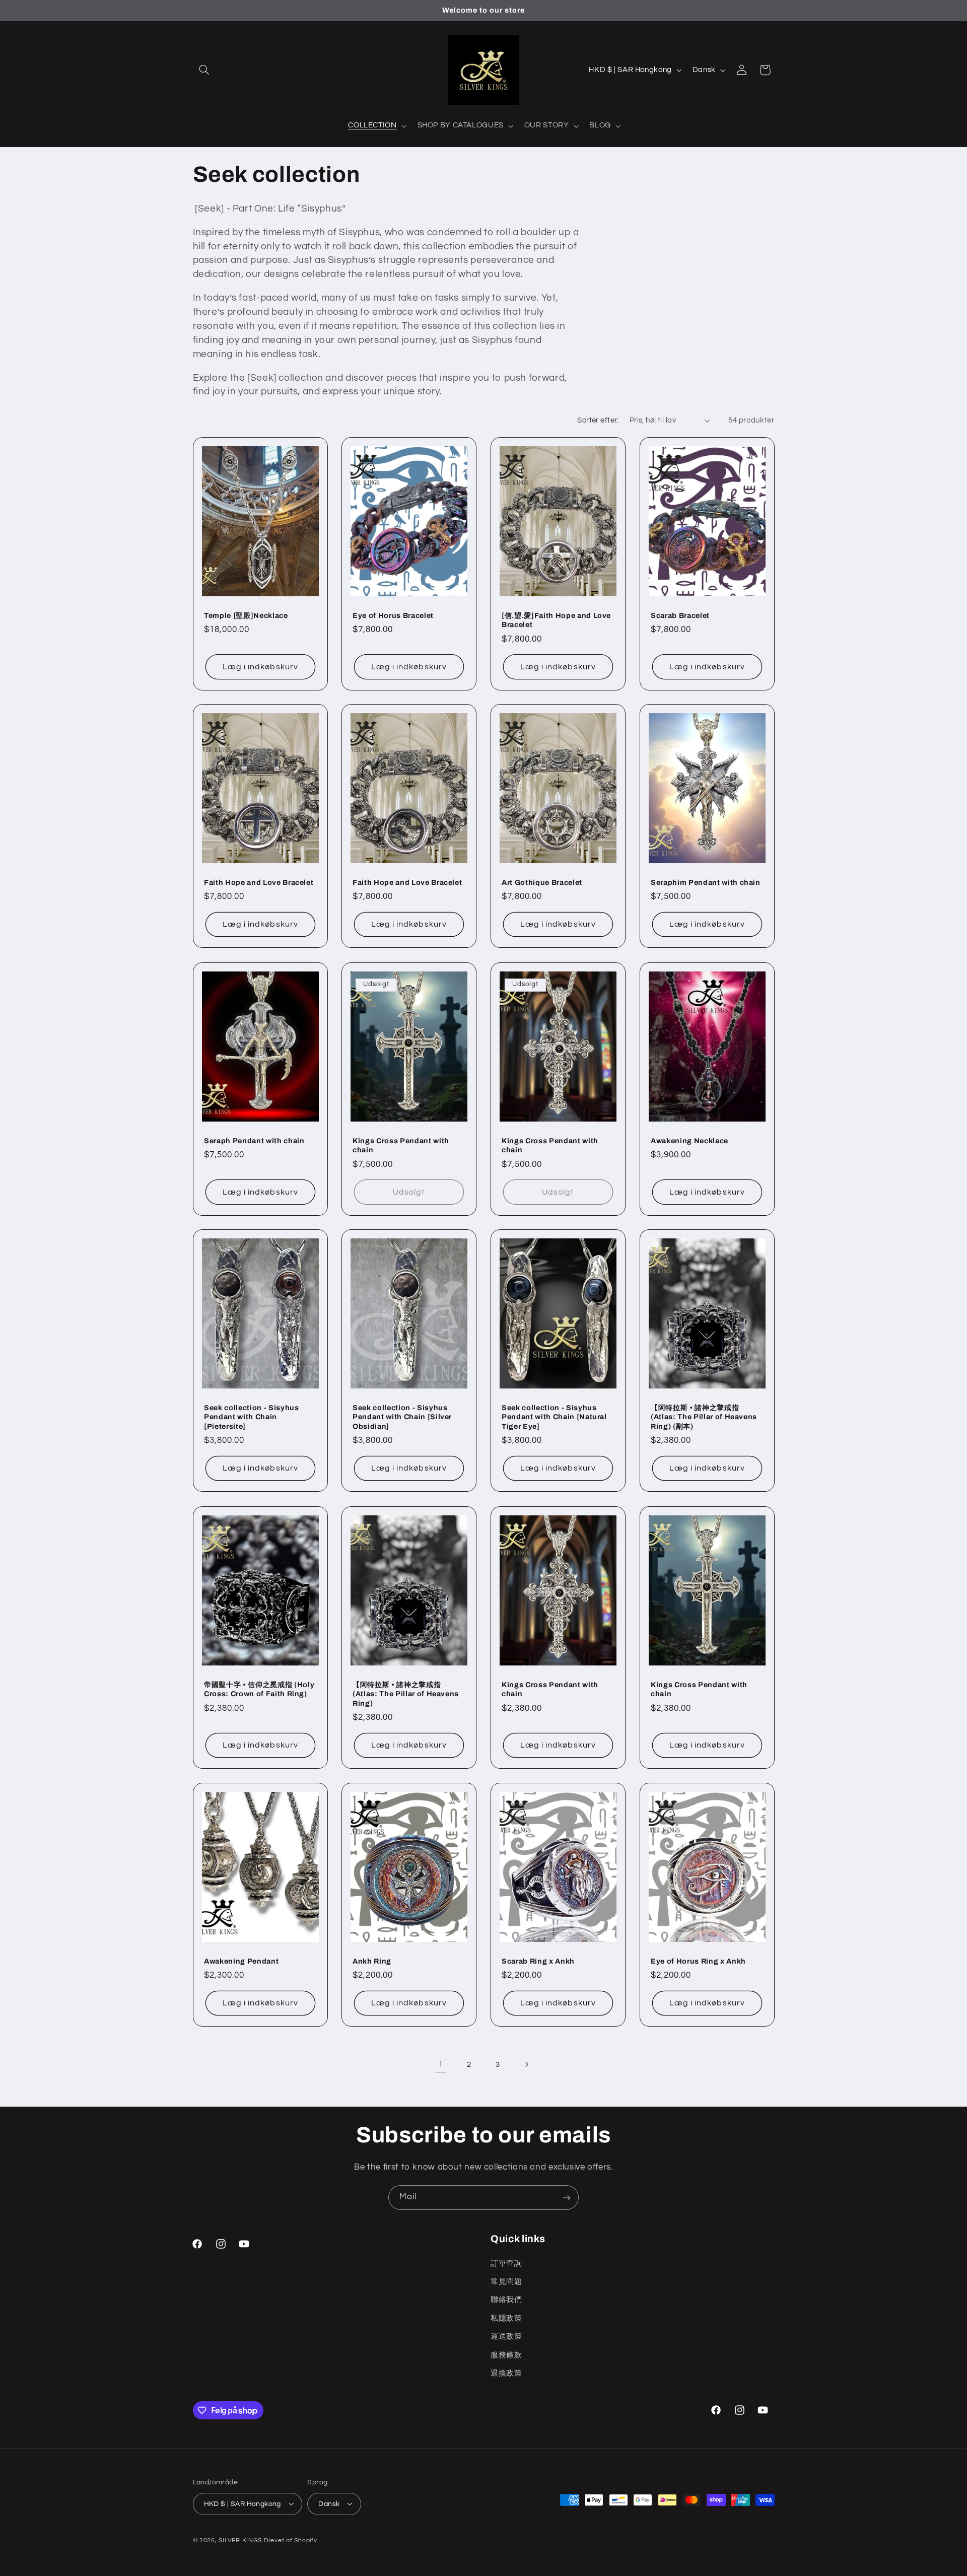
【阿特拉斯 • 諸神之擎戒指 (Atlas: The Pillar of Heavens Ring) (406, 1693)
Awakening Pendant (241, 1961)
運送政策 (506, 2337)
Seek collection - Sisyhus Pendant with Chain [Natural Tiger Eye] (554, 1417)
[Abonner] (567, 2198)
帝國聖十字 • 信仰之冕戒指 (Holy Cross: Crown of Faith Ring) (259, 1689)
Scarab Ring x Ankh (538, 1961)
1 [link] (441, 2064)
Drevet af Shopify (291, 2540)
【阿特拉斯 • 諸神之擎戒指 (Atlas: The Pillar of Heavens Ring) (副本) (704, 1417)
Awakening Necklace (689, 1140)
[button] (204, 70)
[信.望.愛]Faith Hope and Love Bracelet (556, 619)
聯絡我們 (506, 2300)
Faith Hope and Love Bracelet (259, 882)
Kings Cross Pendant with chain (401, 1145)
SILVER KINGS (241, 2540)
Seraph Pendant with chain (254, 1140)
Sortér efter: (598, 420)
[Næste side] (526, 2065)
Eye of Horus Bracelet (393, 615)
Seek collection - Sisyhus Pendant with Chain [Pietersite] (252, 1417)
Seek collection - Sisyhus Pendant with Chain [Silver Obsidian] (402, 1417)
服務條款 (506, 2355)
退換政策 (506, 2373)
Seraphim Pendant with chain (706, 882)
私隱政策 (506, 2318)
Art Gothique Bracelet (542, 882)
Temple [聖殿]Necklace (246, 615)
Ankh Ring (372, 1961)
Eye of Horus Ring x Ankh (698, 1961)
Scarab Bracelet (680, 615)
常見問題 (506, 2281)
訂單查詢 (506, 2263)
